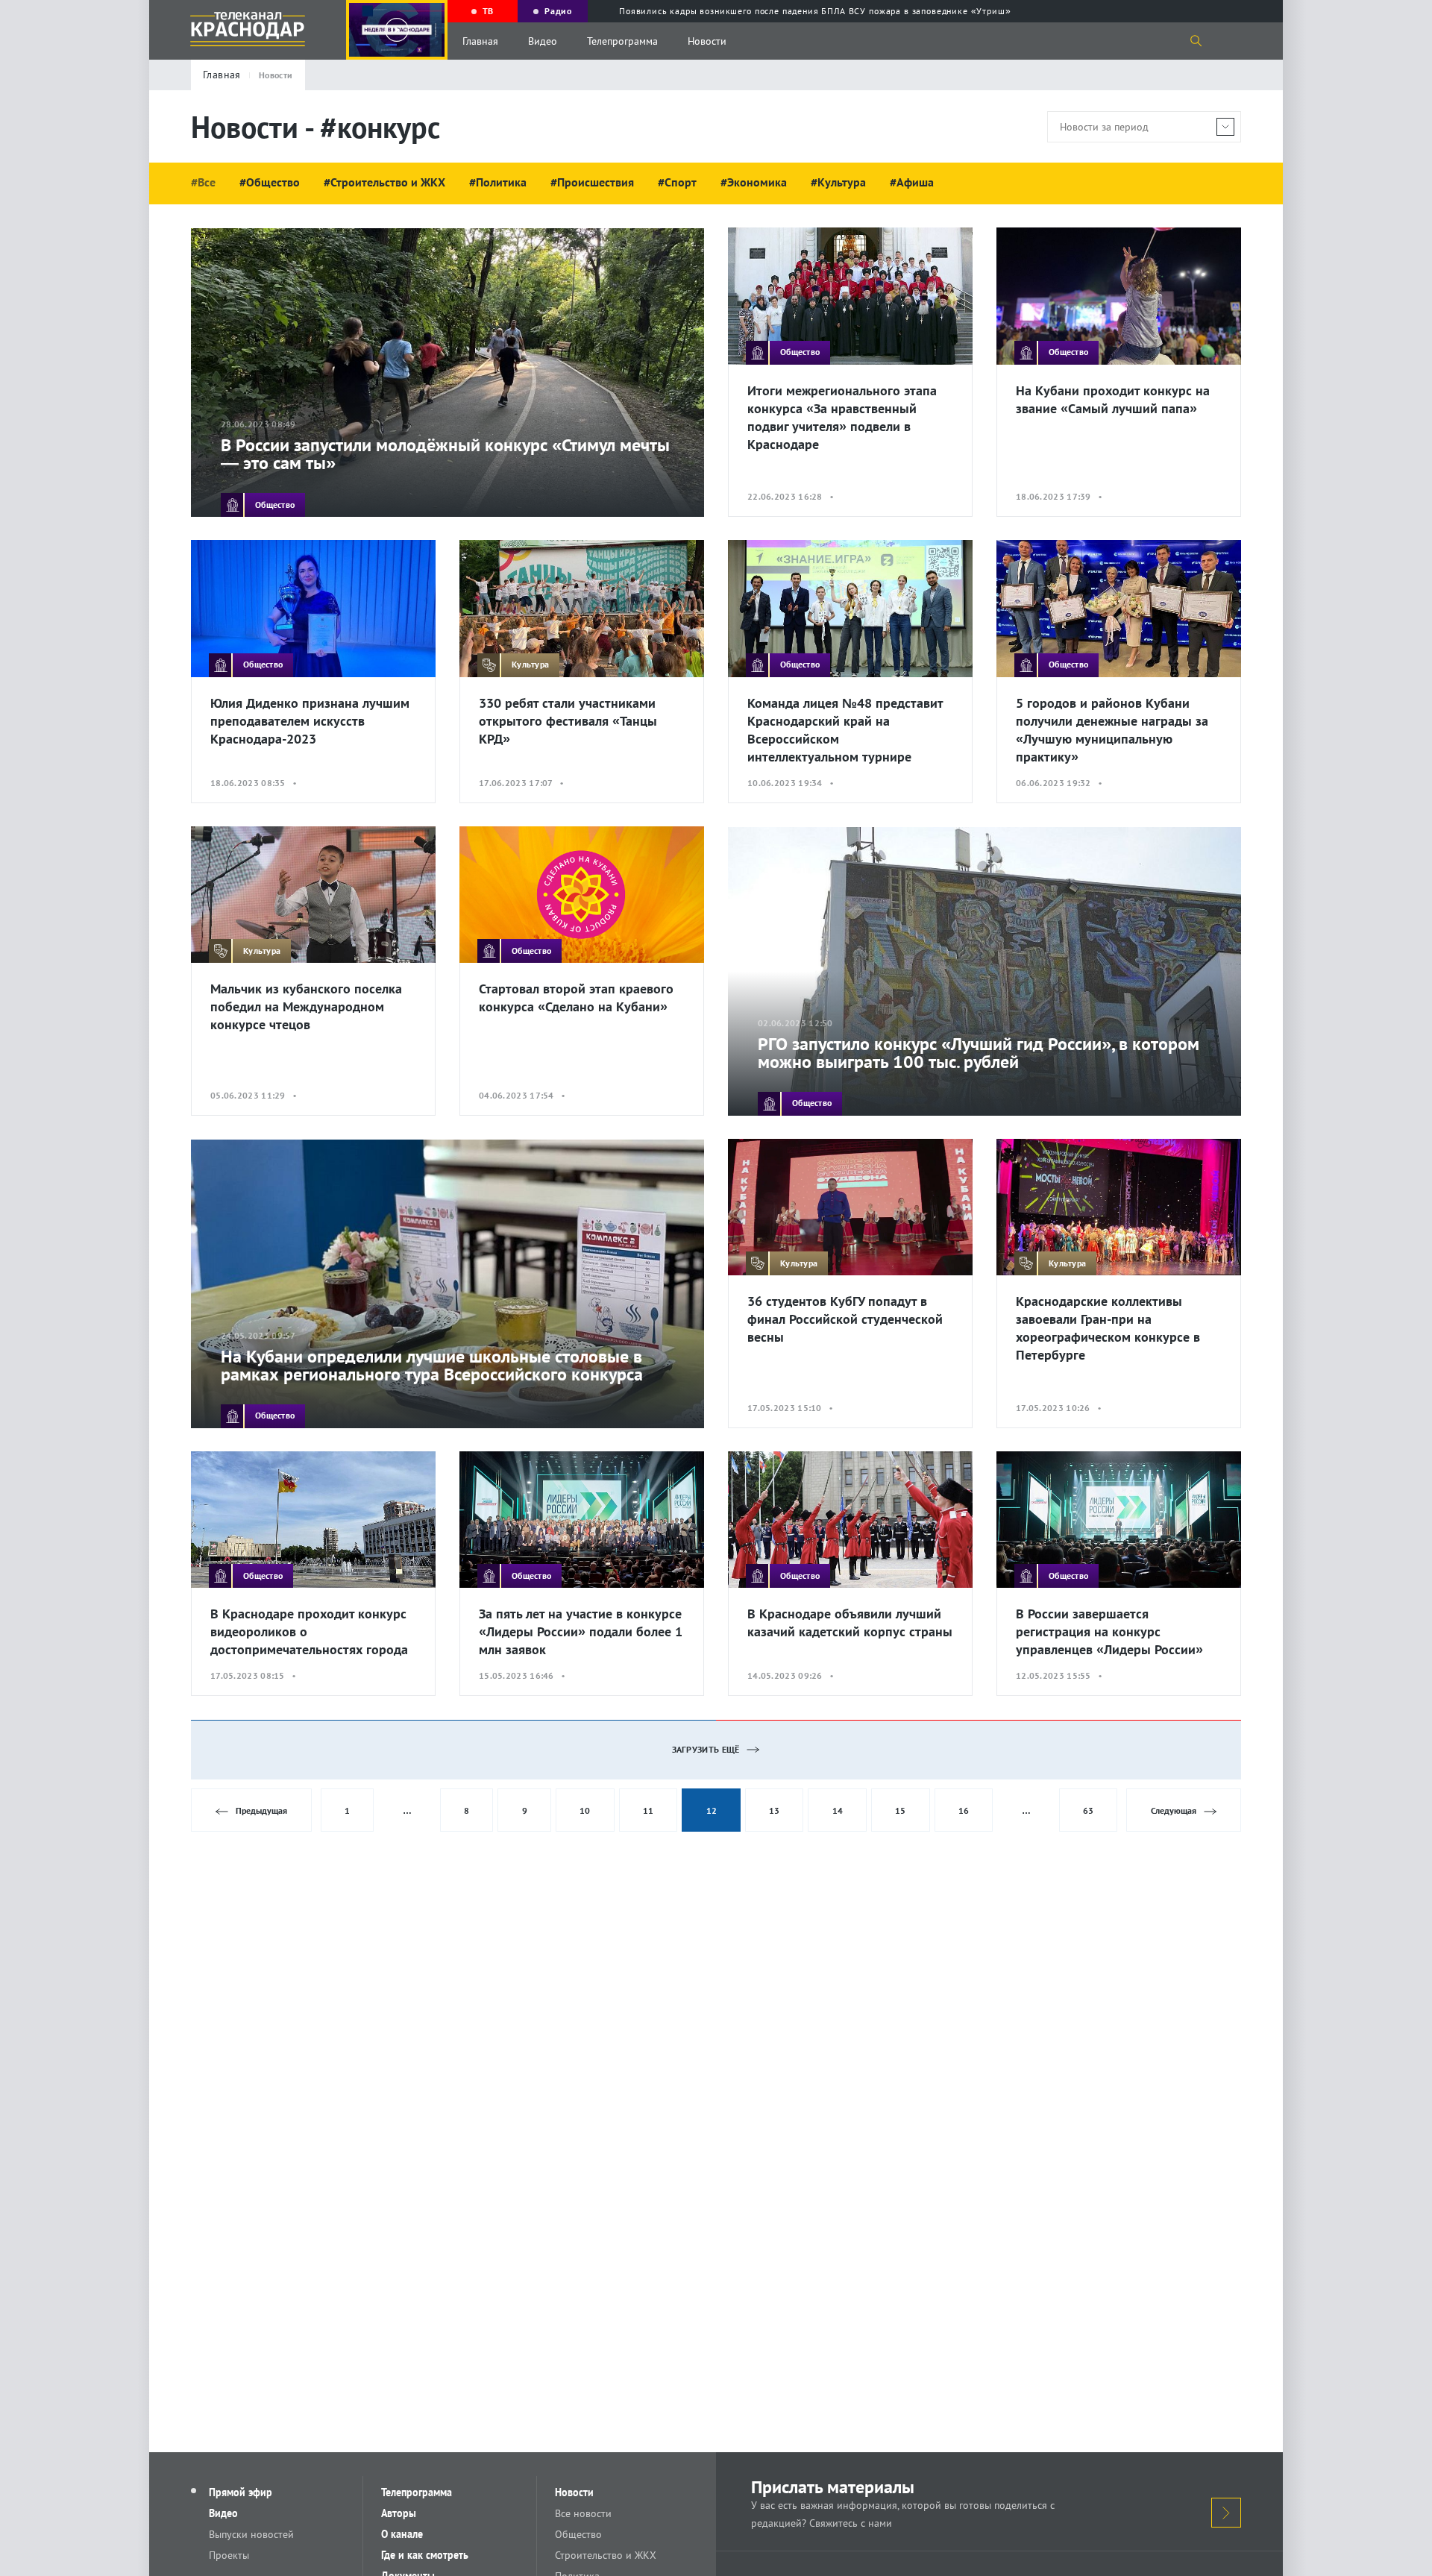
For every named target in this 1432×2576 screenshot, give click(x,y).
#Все (203, 182)
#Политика (498, 182)
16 (964, 1810)
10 (585, 1810)
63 (1088, 1810)
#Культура (838, 182)
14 (838, 1810)
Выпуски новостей (251, 2534)
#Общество (270, 182)
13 (774, 1810)
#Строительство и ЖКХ (384, 182)
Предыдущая (261, 1810)
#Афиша (912, 182)
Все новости (583, 2513)
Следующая (1174, 1810)
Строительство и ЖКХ (606, 2555)
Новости (707, 41)
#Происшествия (592, 182)
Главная (480, 41)
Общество (578, 2534)
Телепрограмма (622, 41)
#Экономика (754, 182)
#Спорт (677, 182)
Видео (543, 41)
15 (900, 1810)
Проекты (229, 2555)
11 (648, 1810)
